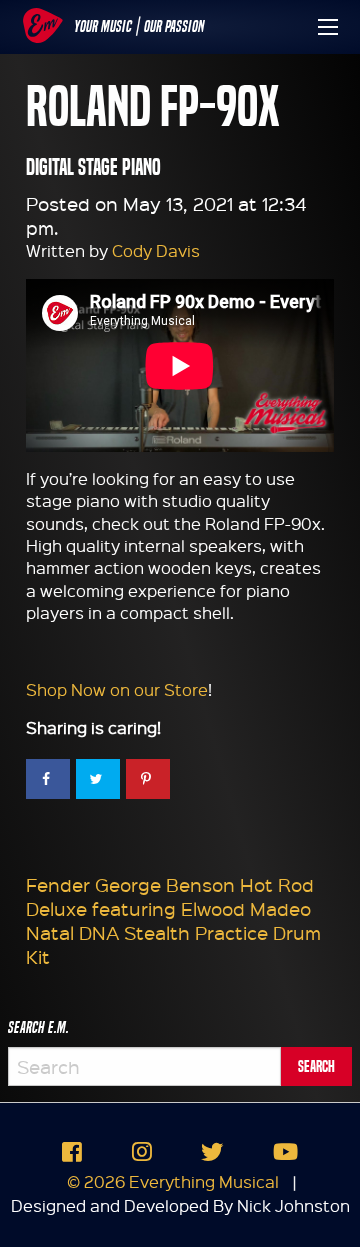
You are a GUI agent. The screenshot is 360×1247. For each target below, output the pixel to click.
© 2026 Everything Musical (173, 1181)
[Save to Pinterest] (148, 779)
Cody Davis (156, 250)
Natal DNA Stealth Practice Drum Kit (173, 944)
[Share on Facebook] (48, 779)
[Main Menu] (328, 27)
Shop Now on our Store (117, 689)
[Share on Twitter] (98, 779)
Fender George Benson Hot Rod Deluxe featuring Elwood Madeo (170, 896)
